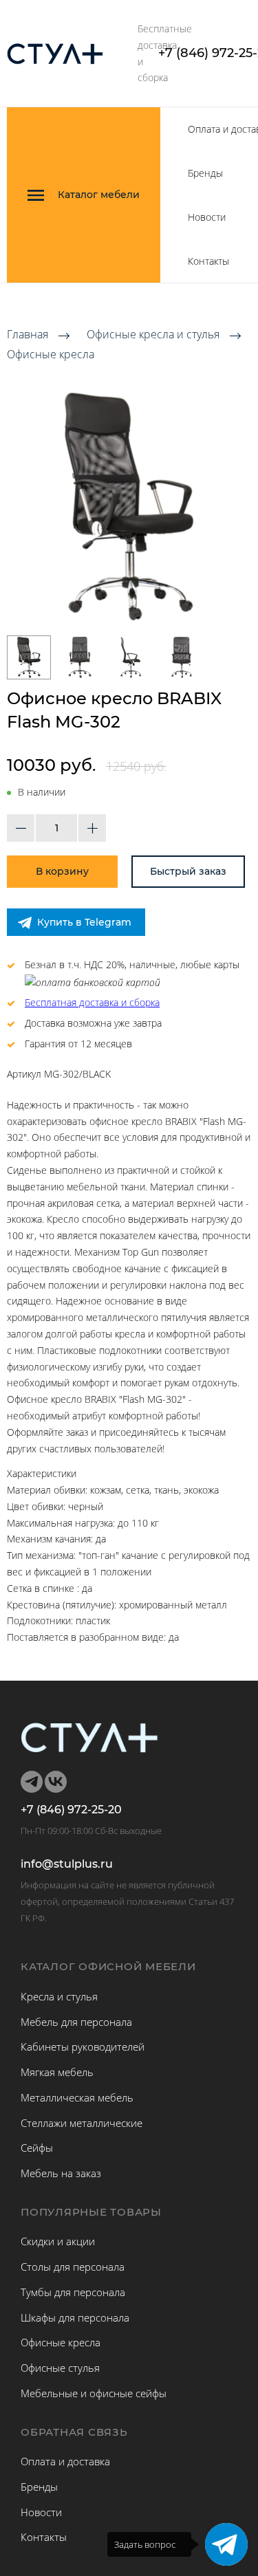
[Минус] (21, 828)
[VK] (56, 1782)
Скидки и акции (58, 2241)
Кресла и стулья (59, 1996)
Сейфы (37, 2148)
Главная (28, 335)
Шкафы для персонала (75, 2317)
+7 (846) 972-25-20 (71, 1810)
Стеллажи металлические (82, 2123)
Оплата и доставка (65, 2461)
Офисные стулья (60, 2368)
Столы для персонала (73, 2267)
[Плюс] (92, 828)
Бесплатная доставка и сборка (92, 1002)
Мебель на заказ (61, 2173)
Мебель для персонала (76, 2022)
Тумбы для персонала (73, 2292)
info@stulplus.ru (67, 1864)
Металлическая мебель (77, 2097)
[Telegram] (226, 2544)
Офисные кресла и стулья (153, 335)
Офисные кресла (51, 354)
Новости (207, 217)
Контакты (208, 261)
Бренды (205, 173)
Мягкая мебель (57, 2072)
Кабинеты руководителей (83, 2046)
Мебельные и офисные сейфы (94, 2393)
